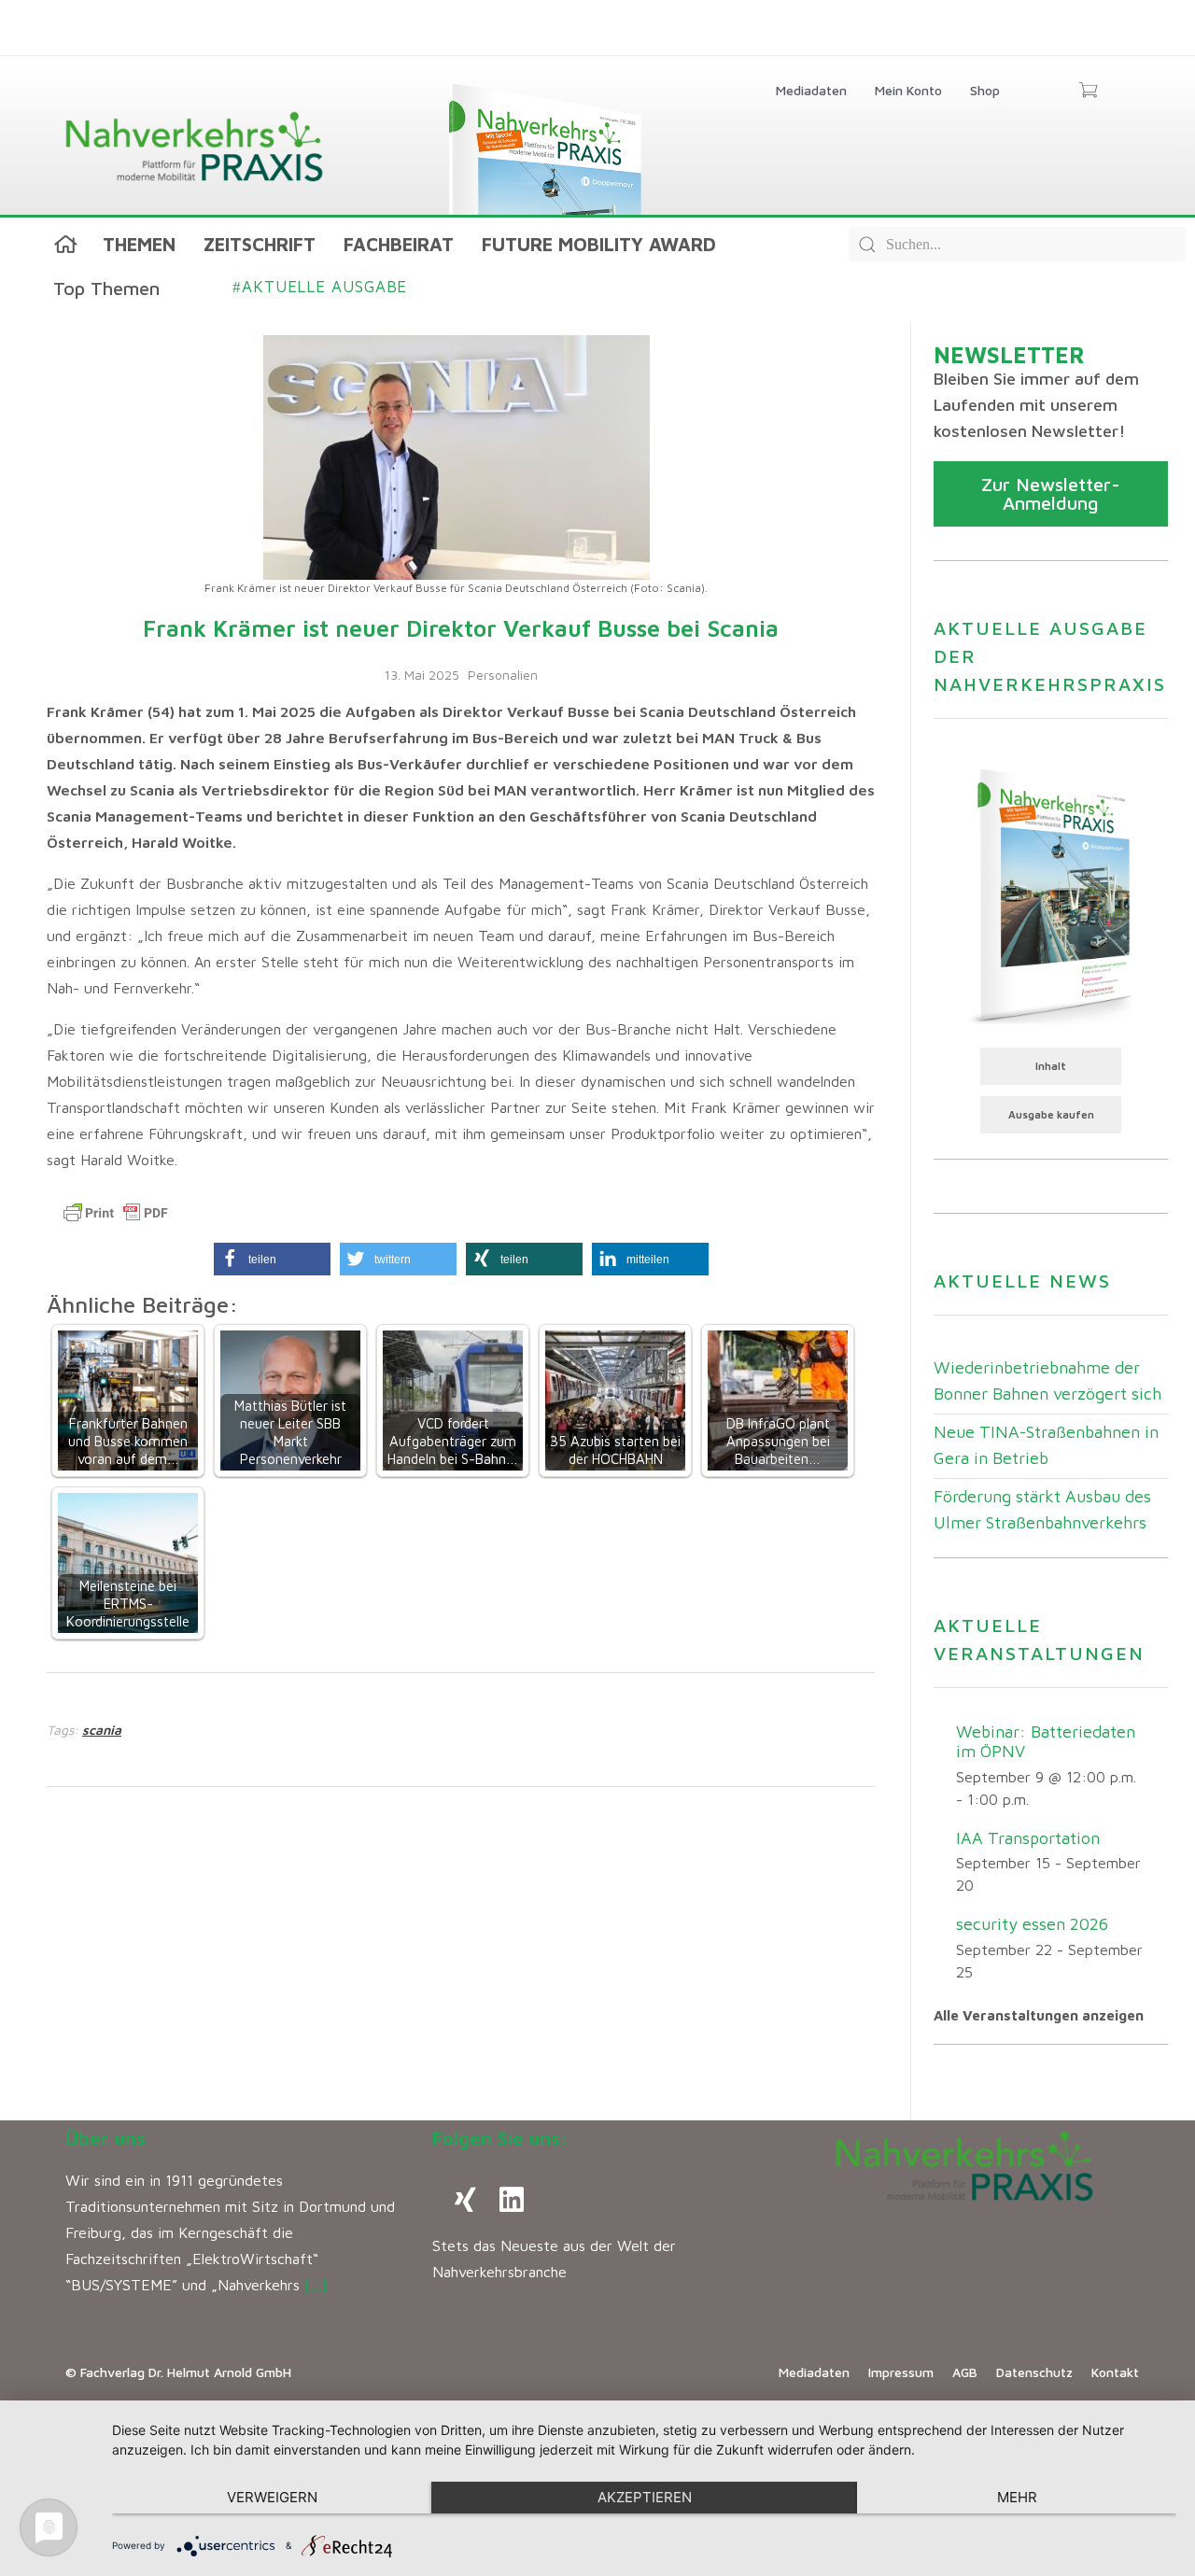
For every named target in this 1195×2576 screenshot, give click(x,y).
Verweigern (272, 2497)
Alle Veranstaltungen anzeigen (1039, 2015)
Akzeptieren (645, 2497)
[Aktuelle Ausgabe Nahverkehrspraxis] (1051, 894)
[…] (316, 2285)
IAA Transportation (1028, 1838)
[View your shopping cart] (1088, 91)
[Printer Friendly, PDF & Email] (116, 1213)
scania (102, 1730)
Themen (139, 244)
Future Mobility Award (599, 244)
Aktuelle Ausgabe (320, 287)
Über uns (105, 2139)
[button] (272, 1259)
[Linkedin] (512, 2200)
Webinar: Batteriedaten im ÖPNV (1046, 1741)
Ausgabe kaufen (1051, 1114)
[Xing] (465, 2200)
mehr (1017, 2497)
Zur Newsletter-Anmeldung (1051, 493)
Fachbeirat (399, 244)
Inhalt (1051, 1066)
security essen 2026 (1032, 1924)
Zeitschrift (260, 244)
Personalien (503, 675)
